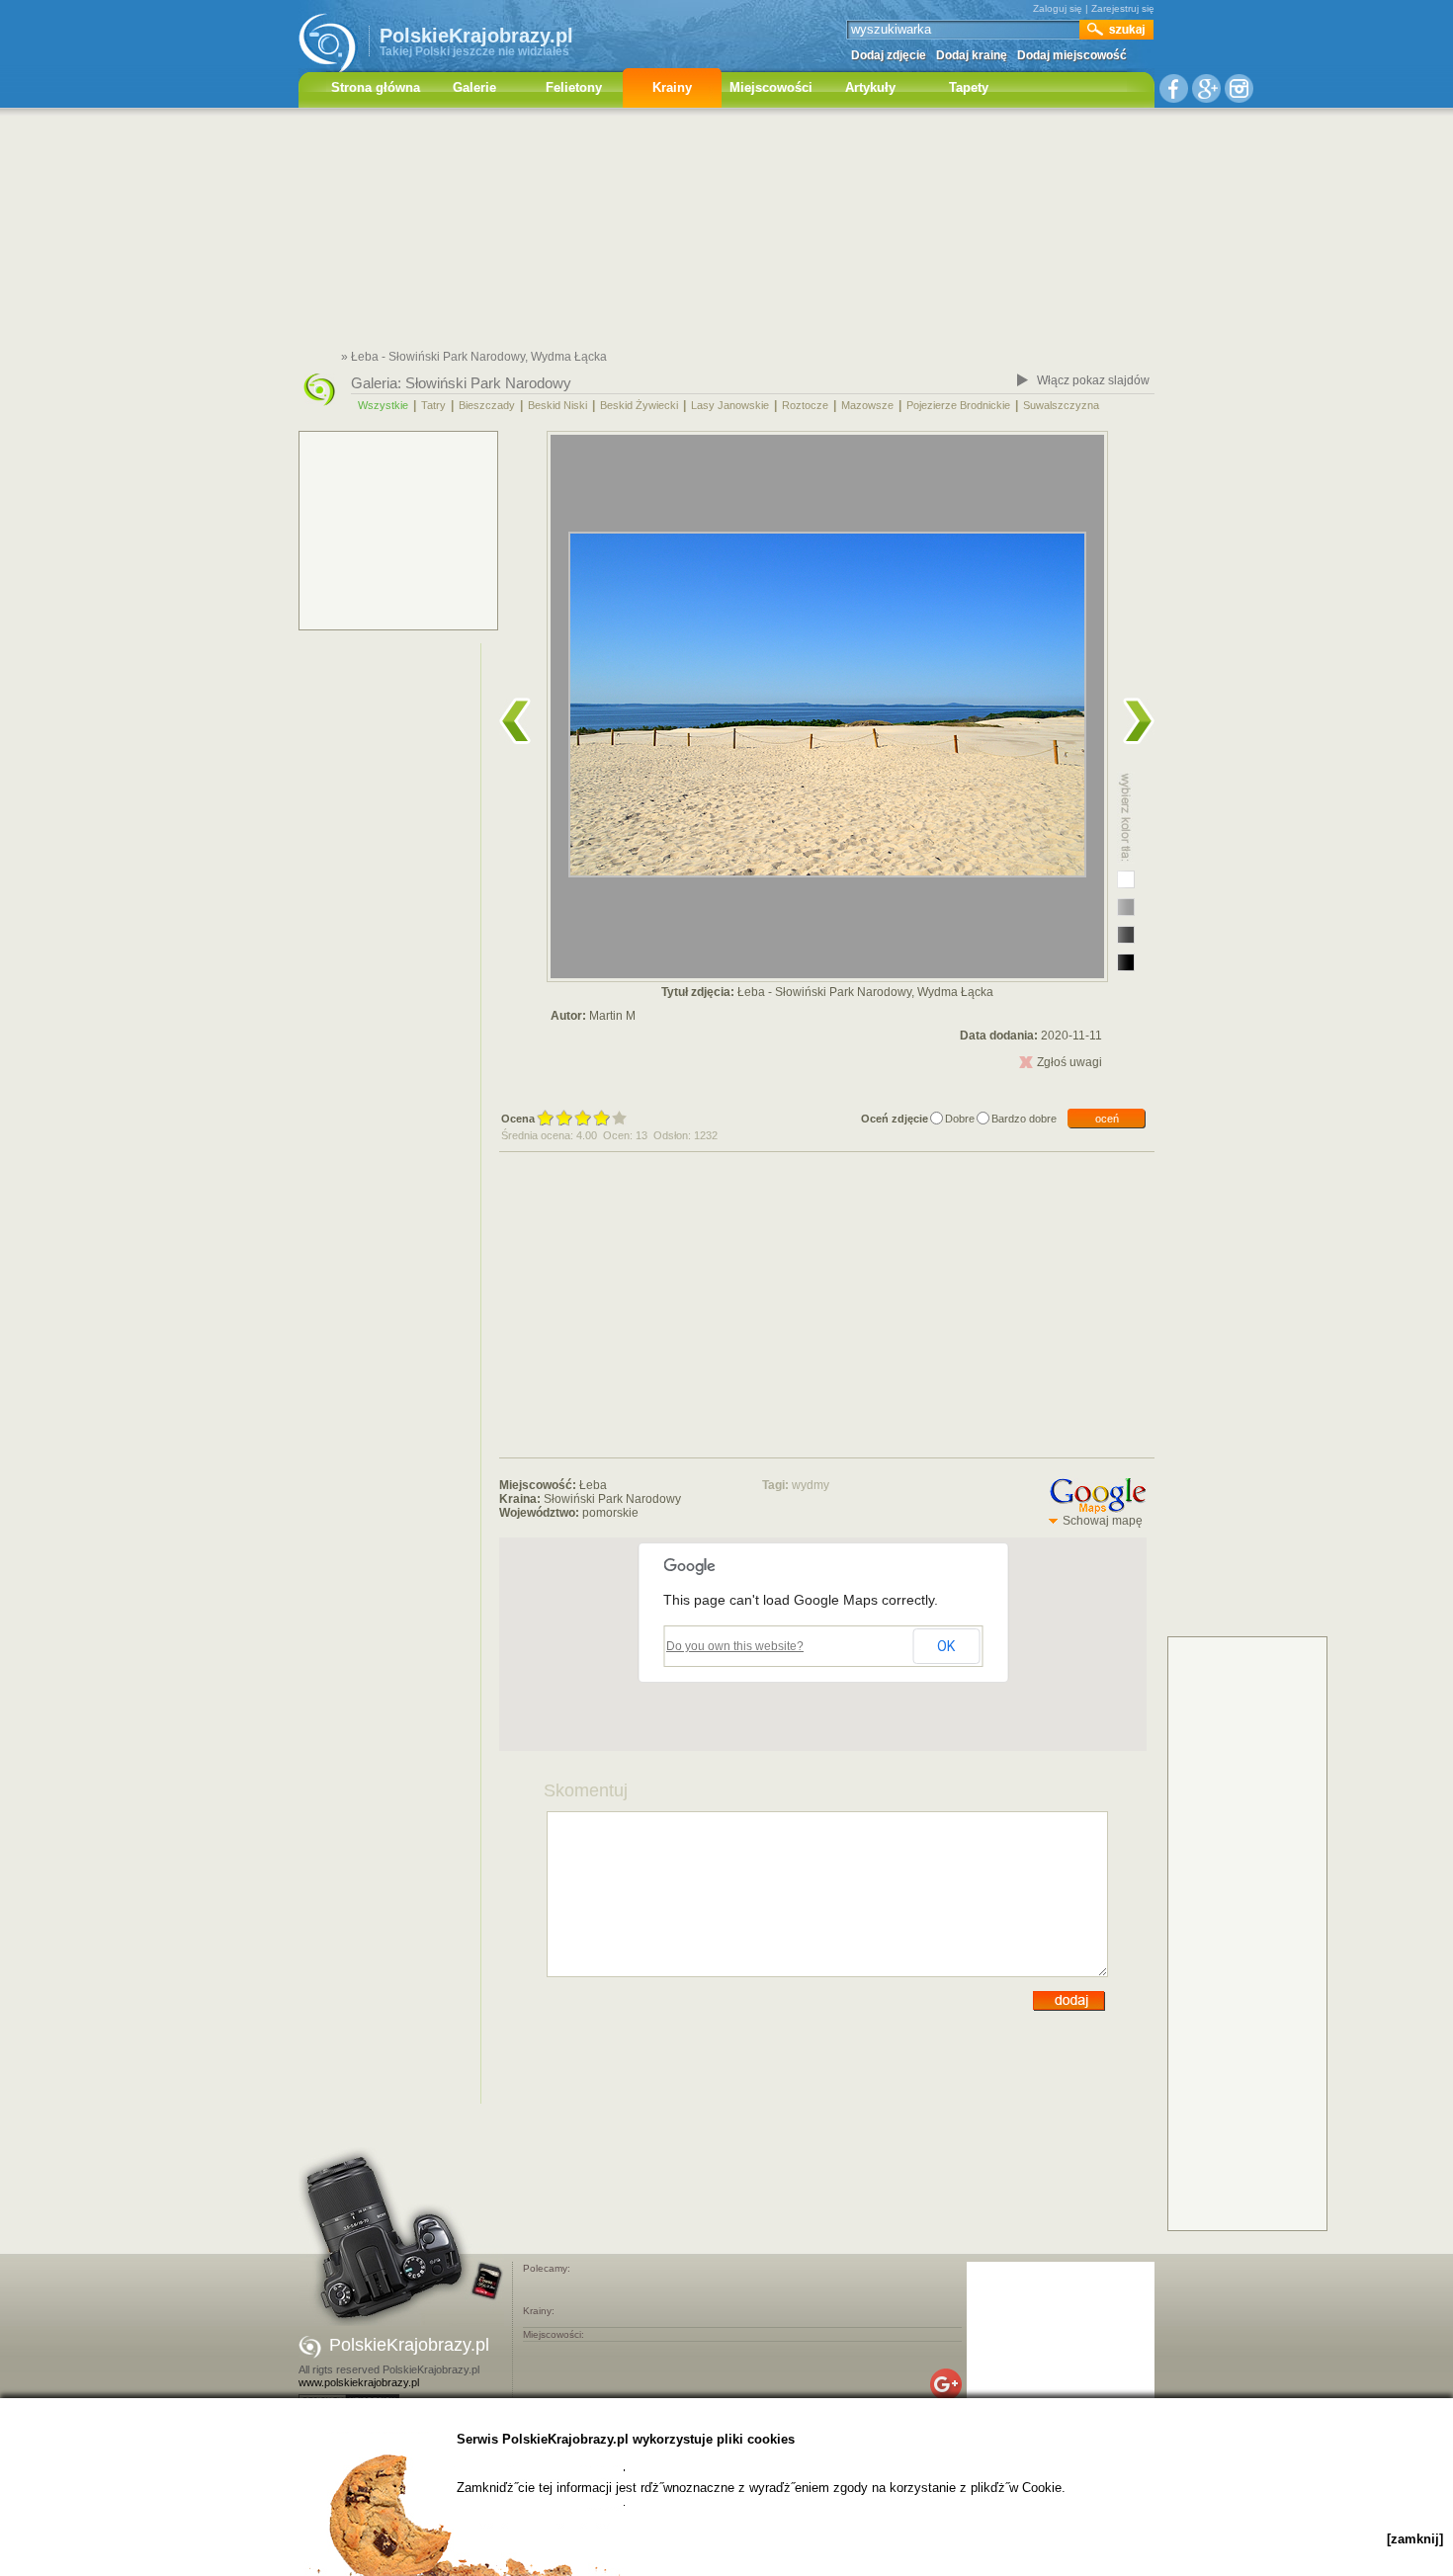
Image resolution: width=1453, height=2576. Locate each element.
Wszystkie (383, 405)
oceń (1107, 1119)
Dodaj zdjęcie (889, 55)
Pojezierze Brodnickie (958, 405)
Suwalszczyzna (1061, 405)
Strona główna (376, 87)
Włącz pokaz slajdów (1093, 380)
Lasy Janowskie (730, 405)
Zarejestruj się (1123, 8)
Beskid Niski (557, 405)
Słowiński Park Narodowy (488, 383)
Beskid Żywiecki (639, 405)
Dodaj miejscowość (1072, 55)
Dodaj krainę (972, 55)
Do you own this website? (735, 1646)
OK (946, 1646)
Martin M (612, 1016)
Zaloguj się (1058, 8)
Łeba (593, 1485)
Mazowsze (867, 405)
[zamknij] (1415, 2539)
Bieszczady (487, 405)
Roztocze (805, 405)
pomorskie (610, 1513)
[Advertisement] (726, 232)
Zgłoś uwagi (1069, 1062)
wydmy (811, 1485)
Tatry (433, 405)
